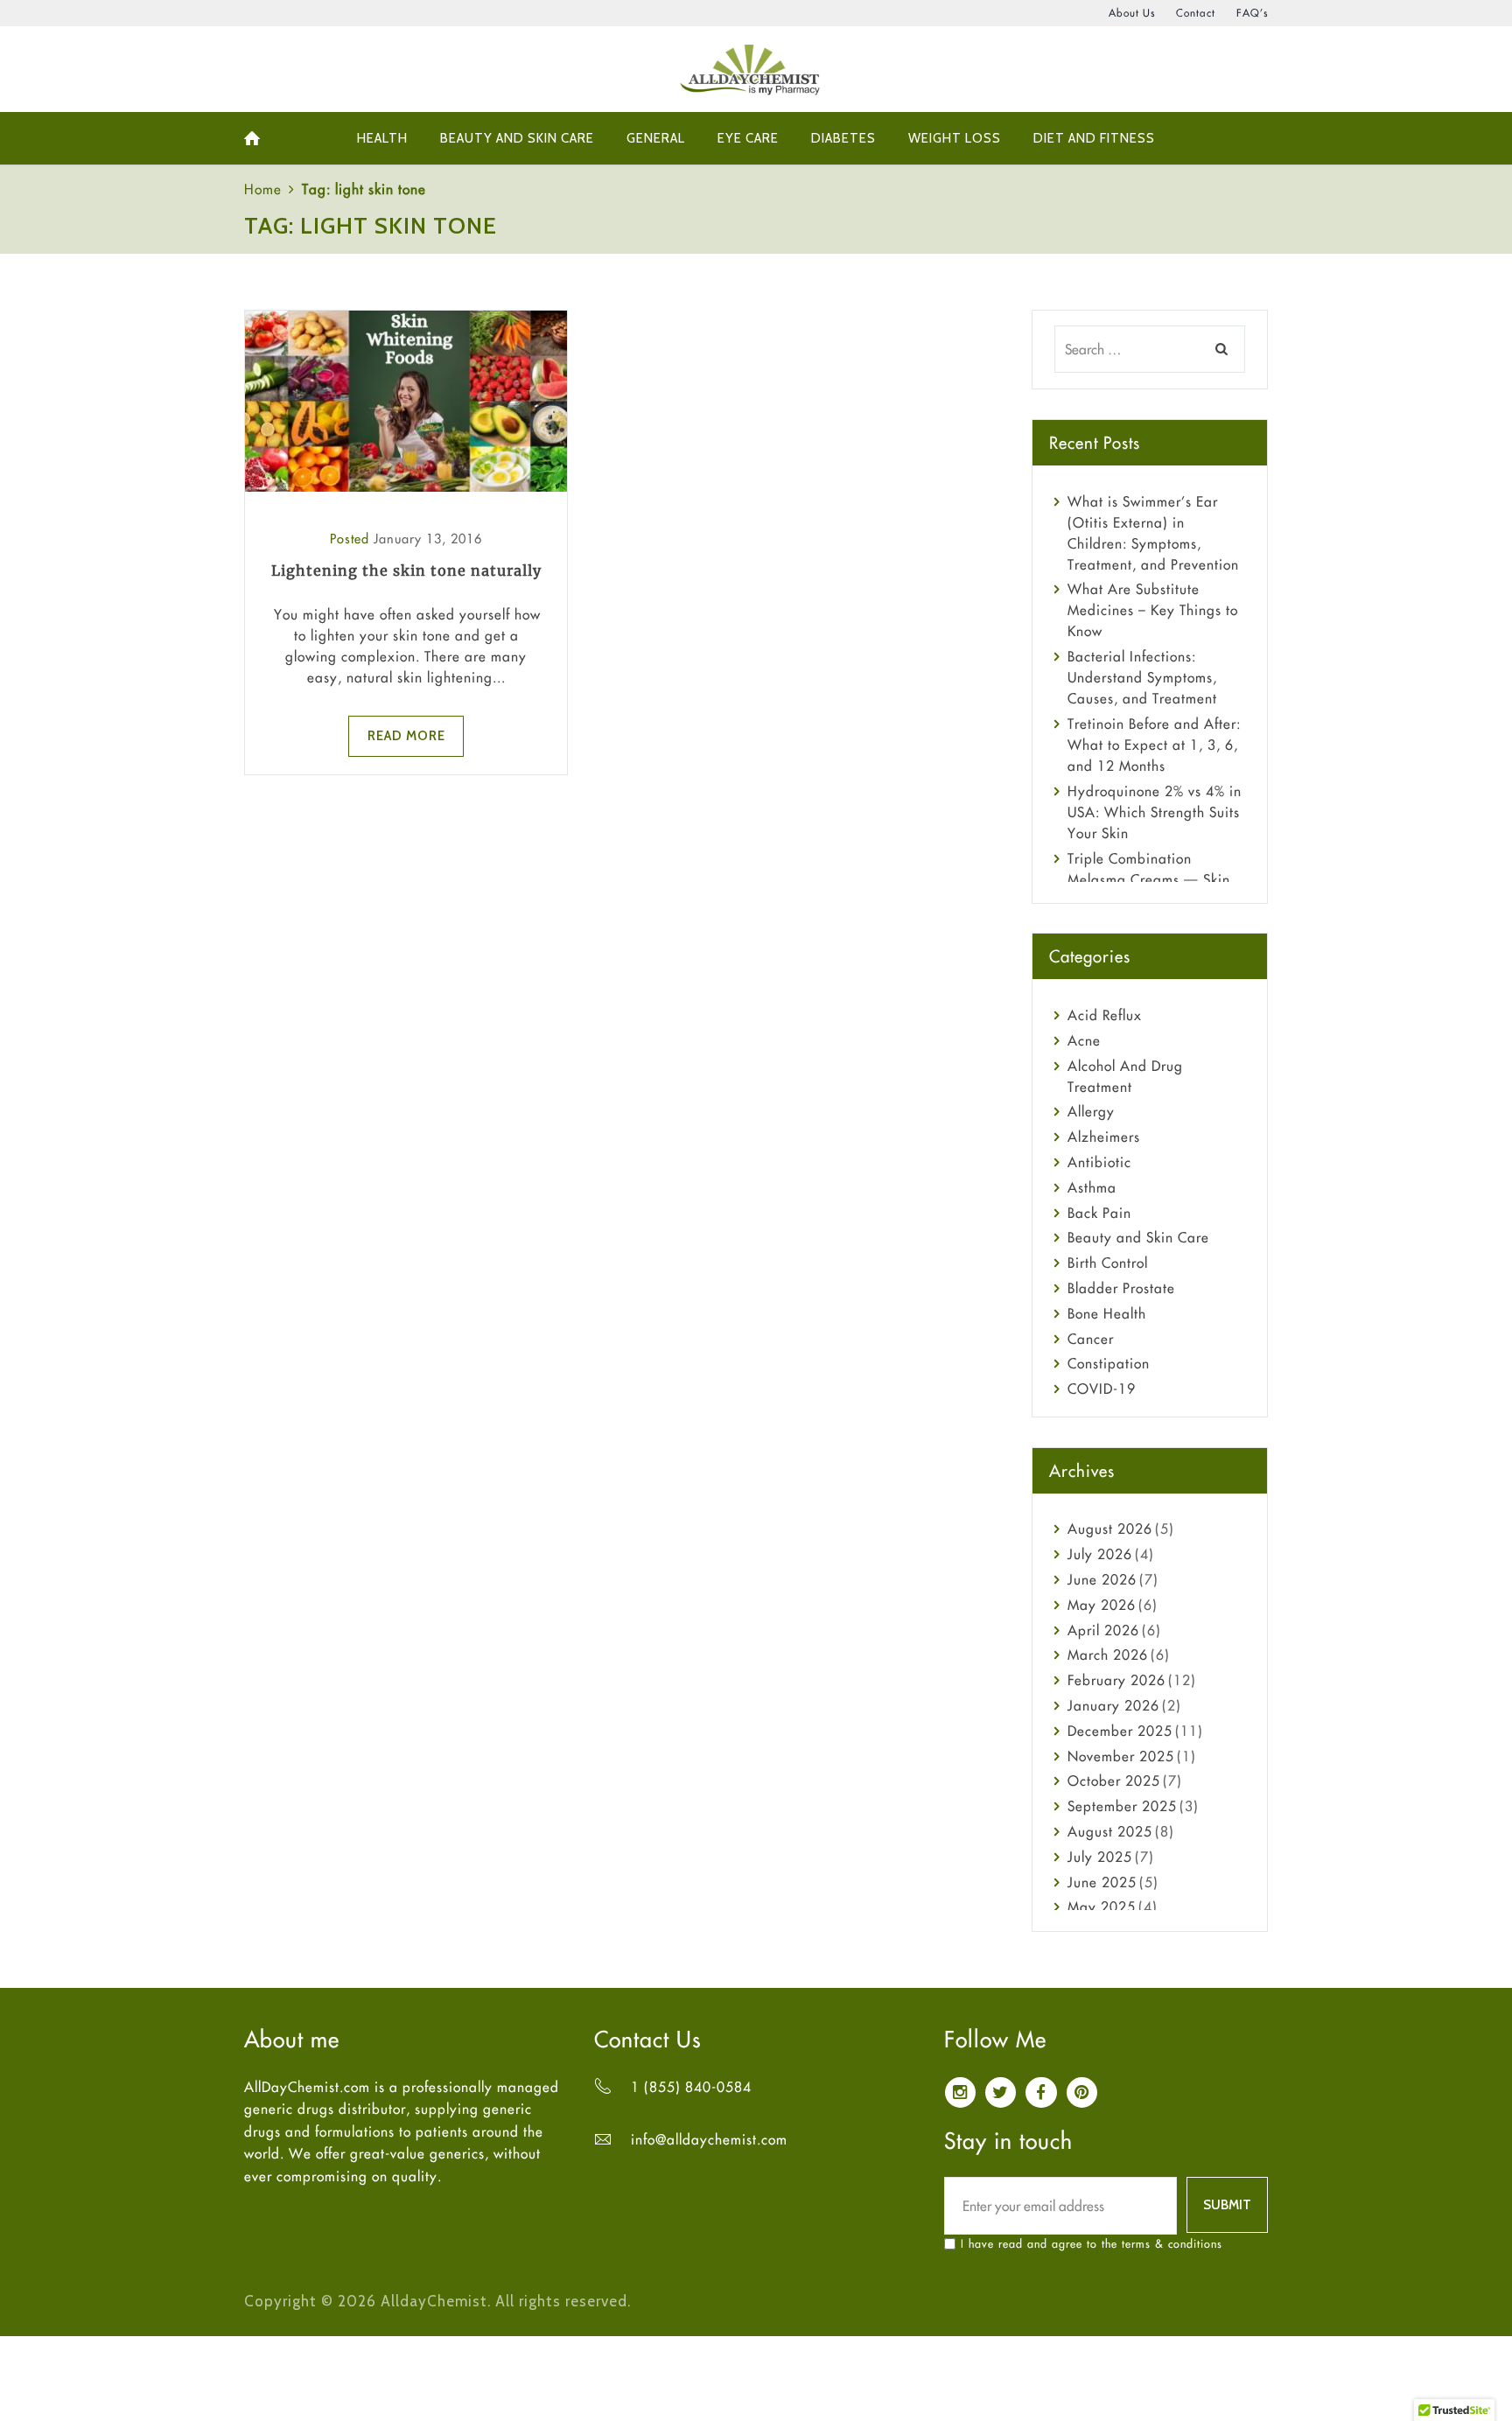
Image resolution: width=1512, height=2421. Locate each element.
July (1100, 1554)
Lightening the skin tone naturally (406, 570)
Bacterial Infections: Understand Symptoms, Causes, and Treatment (1142, 677)
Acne (1084, 1040)
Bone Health (1107, 1313)
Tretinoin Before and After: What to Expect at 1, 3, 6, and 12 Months (1154, 745)
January (1113, 1705)
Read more (406, 736)
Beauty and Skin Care (1138, 1237)
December (1120, 1731)
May (1102, 1605)
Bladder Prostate (1121, 1288)
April (1103, 1630)
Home (263, 189)
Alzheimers (1104, 1137)
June (1102, 1579)
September (1122, 1806)
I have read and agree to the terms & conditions (1092, 2243)
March (1108, 1655)
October (1114, 1781)
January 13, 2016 (428, 539)
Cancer (1091, 1339)
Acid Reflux (1105, 1015)
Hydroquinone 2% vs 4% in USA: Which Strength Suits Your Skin (1155, 812)
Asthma (1092, 1187)
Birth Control (1108, 1263)
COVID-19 (1102, 1389)
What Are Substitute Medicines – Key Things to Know (1153, 610)
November (1121, 1756)
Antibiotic (1099, 1162)
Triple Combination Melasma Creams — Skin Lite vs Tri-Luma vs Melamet (1157, 879)
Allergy (1091, 1111)
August (1110, 1529)
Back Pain (1099, 1213)
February (1116, 1680)
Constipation (1109, 1363)
